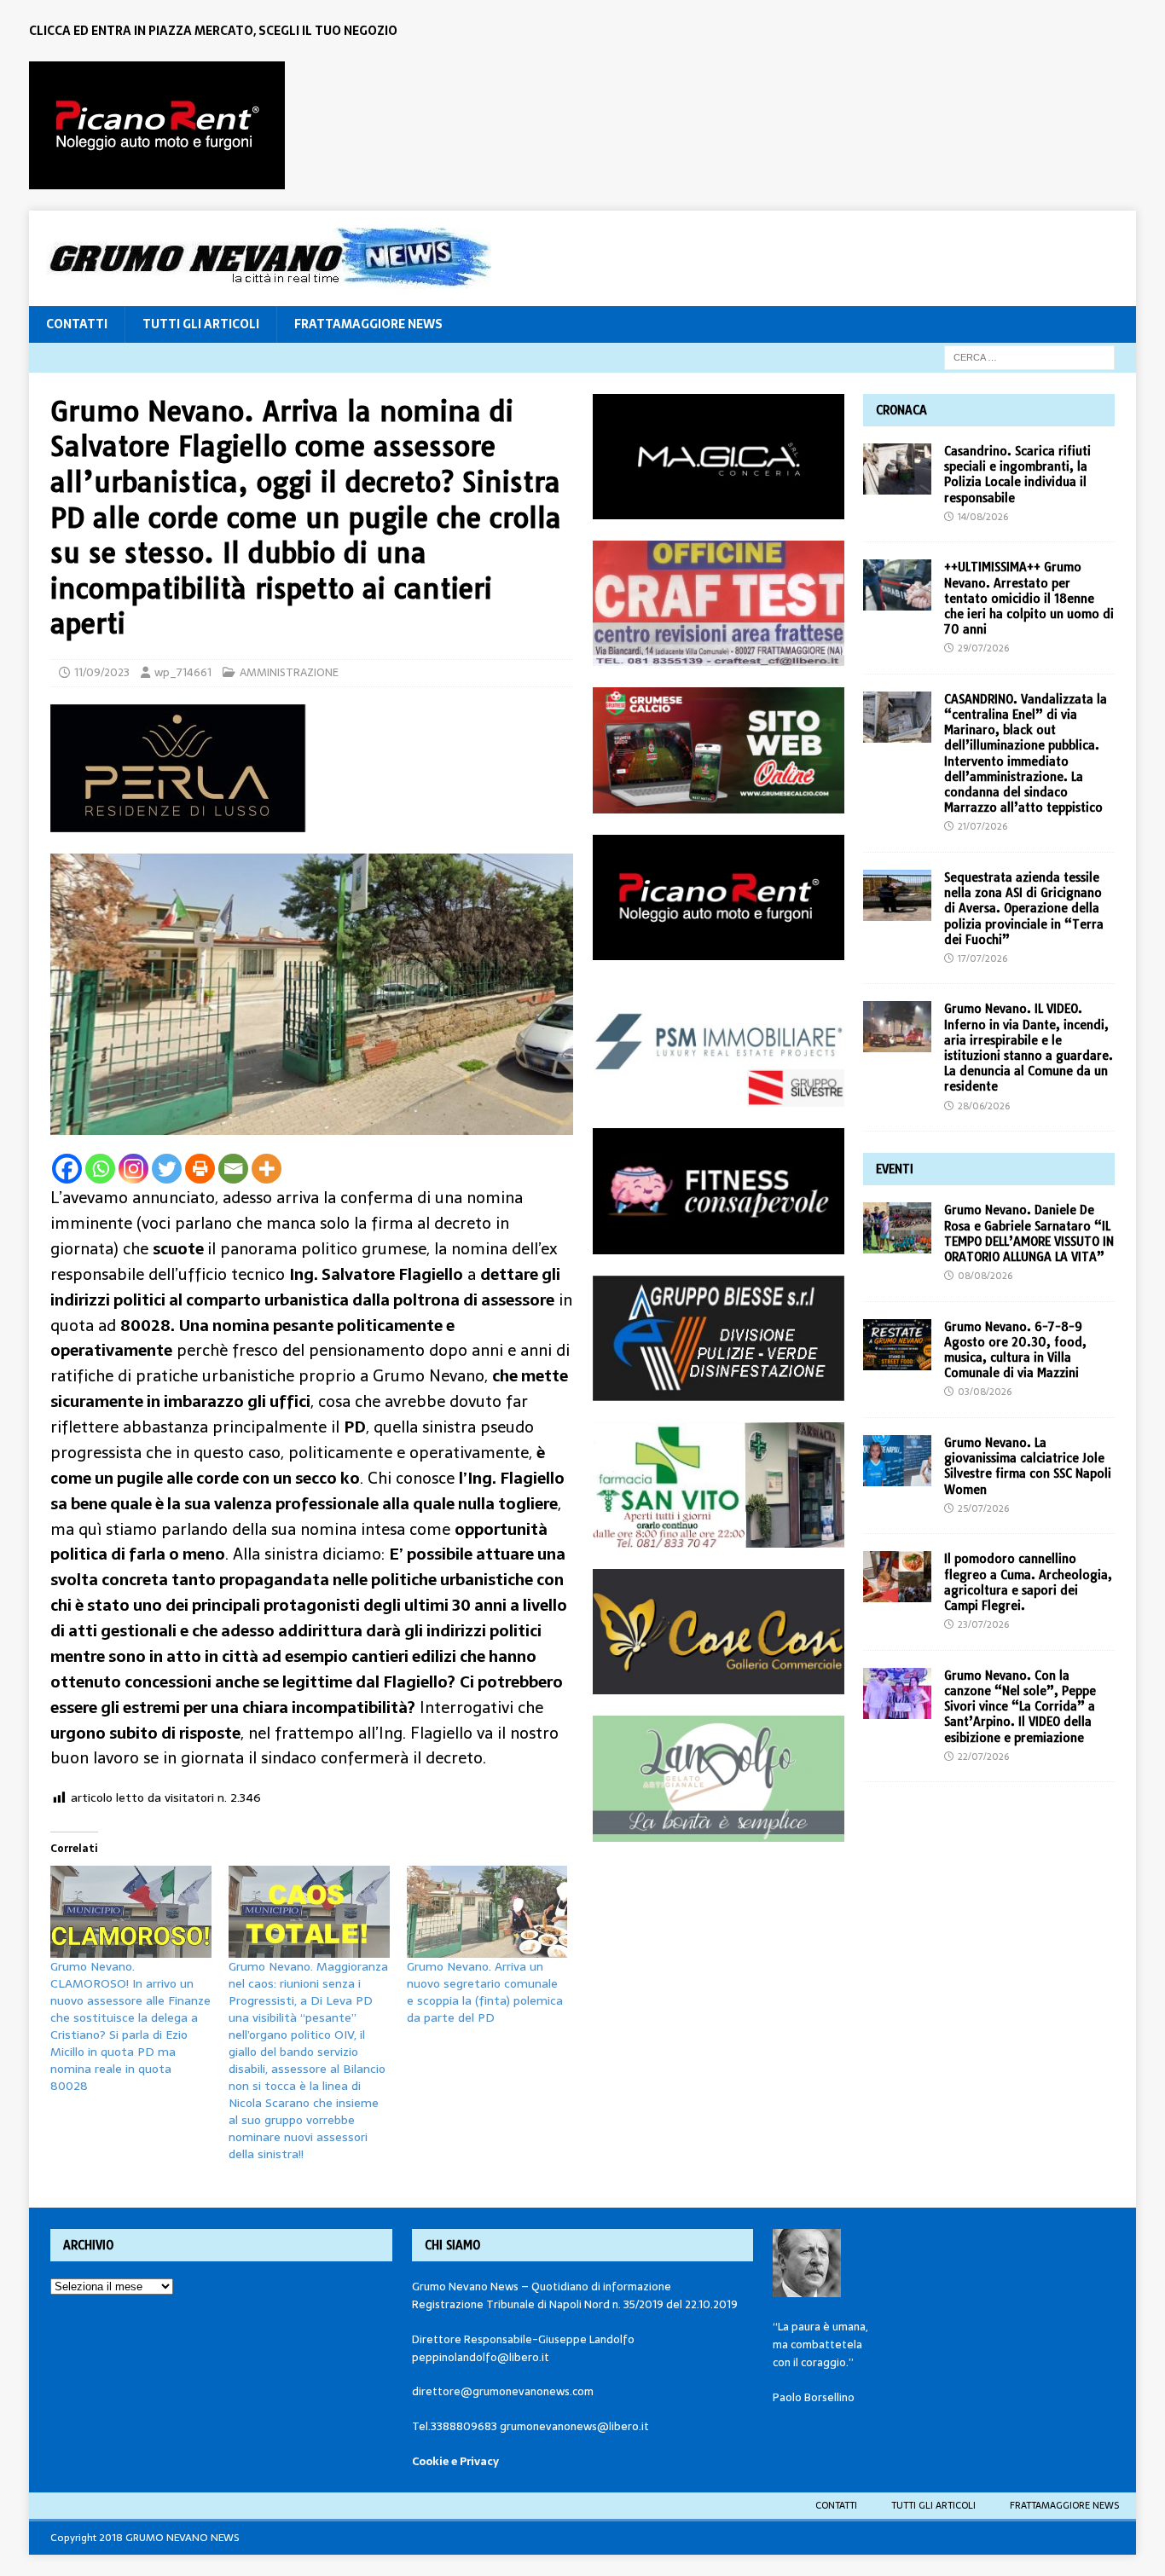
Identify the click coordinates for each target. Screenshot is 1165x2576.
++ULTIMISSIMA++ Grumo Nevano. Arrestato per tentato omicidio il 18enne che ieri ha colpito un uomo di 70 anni (1029, 598)
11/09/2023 (102, 672)
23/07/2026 (983, 1624)
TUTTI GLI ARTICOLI (201, 324)
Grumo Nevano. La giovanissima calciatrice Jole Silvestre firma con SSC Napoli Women (1028, 1466)
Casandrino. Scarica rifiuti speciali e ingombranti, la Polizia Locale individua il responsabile (1017, 475)
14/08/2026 (983, 517)
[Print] (200, 1169)
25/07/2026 (983, 1508)
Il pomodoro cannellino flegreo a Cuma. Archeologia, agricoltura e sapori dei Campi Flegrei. (1028, 1582)
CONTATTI (77, 324)
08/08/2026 (985, 1276)
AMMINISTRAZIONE (289, 672)
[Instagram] (133, 1169)
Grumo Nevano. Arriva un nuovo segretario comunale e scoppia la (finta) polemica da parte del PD (485, 1992)
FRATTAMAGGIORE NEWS (368, 324)
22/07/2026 (983, 1757)
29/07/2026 (983, 648)
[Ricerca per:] (1029, 356)
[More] (267, 1169)
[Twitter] (167, 1169)
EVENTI (895, 1169)
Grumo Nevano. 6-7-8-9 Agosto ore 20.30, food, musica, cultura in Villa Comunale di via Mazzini (1015, 1350)
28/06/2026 (984, 1106)
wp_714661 (183, 672)
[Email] (233, 1169)
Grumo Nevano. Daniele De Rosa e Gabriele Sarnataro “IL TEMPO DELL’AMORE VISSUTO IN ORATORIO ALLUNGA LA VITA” (1029, 1233)
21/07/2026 (982, 826)
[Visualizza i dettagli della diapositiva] (157, 125)
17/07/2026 (982, 958)
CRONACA (901, 410)
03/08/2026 (985, 1392)
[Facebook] (67, 1169)
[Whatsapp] (100, 1169)
